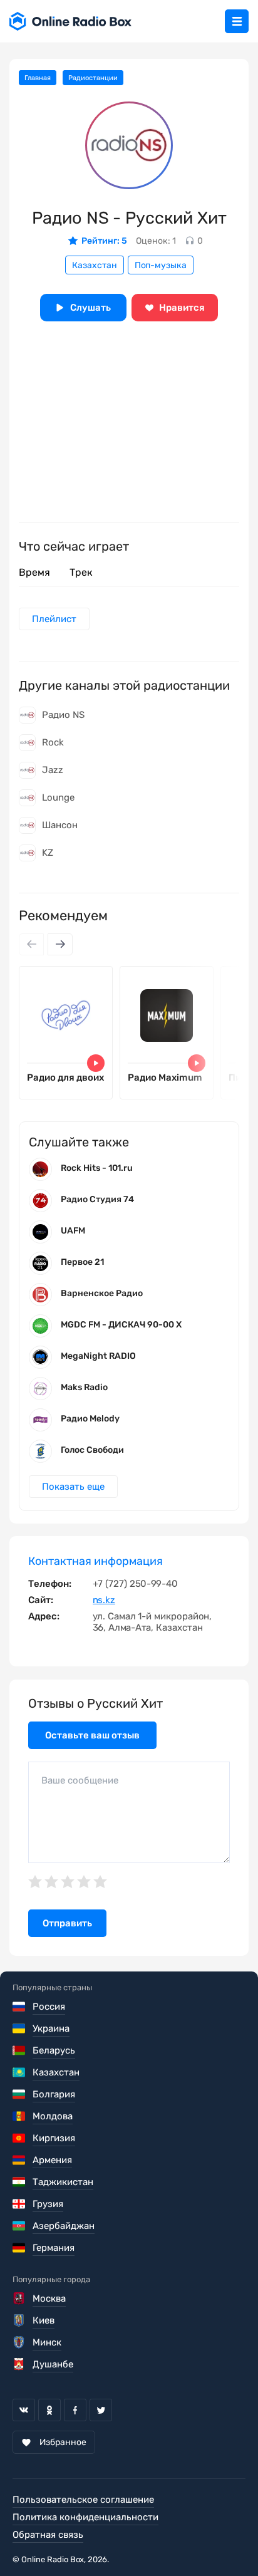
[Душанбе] (20, 2364)
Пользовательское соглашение (83, 2500)
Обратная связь (48, 2535)
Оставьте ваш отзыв (92, 1735)
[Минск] (20, 2342)
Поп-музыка (161, 265)
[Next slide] (60, 944)
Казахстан (95, 265)
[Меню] (237, 21)
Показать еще (73, 1487)
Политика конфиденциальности (85, 2517)
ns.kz (104, 1600)
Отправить (67, 1923)
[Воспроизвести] (96, 1063)
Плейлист (54, 619)
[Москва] (20, 2298)
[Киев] (20, 2320)
